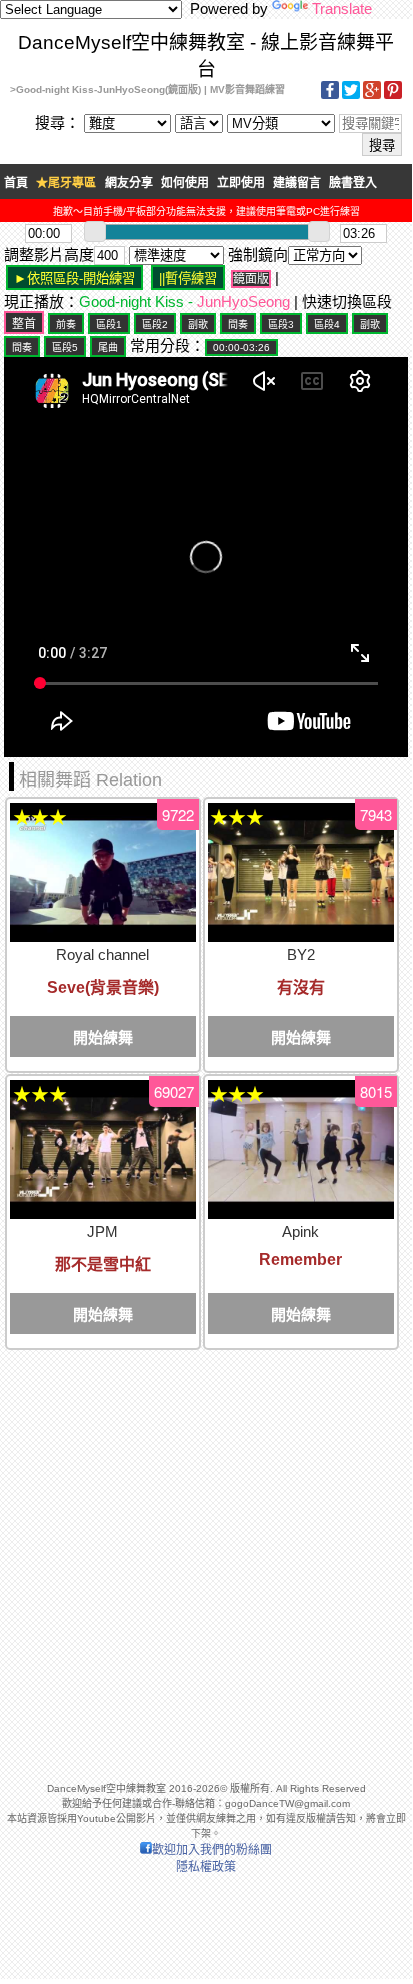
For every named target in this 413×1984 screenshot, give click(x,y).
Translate (342, 8)
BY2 (301, 954)
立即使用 (241, 183)
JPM (102, 1231)
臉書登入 (353, 183)
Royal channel (102, 954)
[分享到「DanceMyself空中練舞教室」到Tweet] (351, 95)
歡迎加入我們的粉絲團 (212, 1850)
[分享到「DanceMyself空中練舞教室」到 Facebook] (330, 95)
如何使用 (185, 183)
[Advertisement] (206, 1557)
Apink (300, 1231)
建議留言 (297, 183)
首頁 (16, 183)
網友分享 (129, 183)
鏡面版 (251, 279)
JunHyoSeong (243, 301)
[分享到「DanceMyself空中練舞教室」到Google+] (372, 95)
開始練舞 (103, 1037)
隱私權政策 (206, 1867)
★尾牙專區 (66, 183)
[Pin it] (393, 95)
